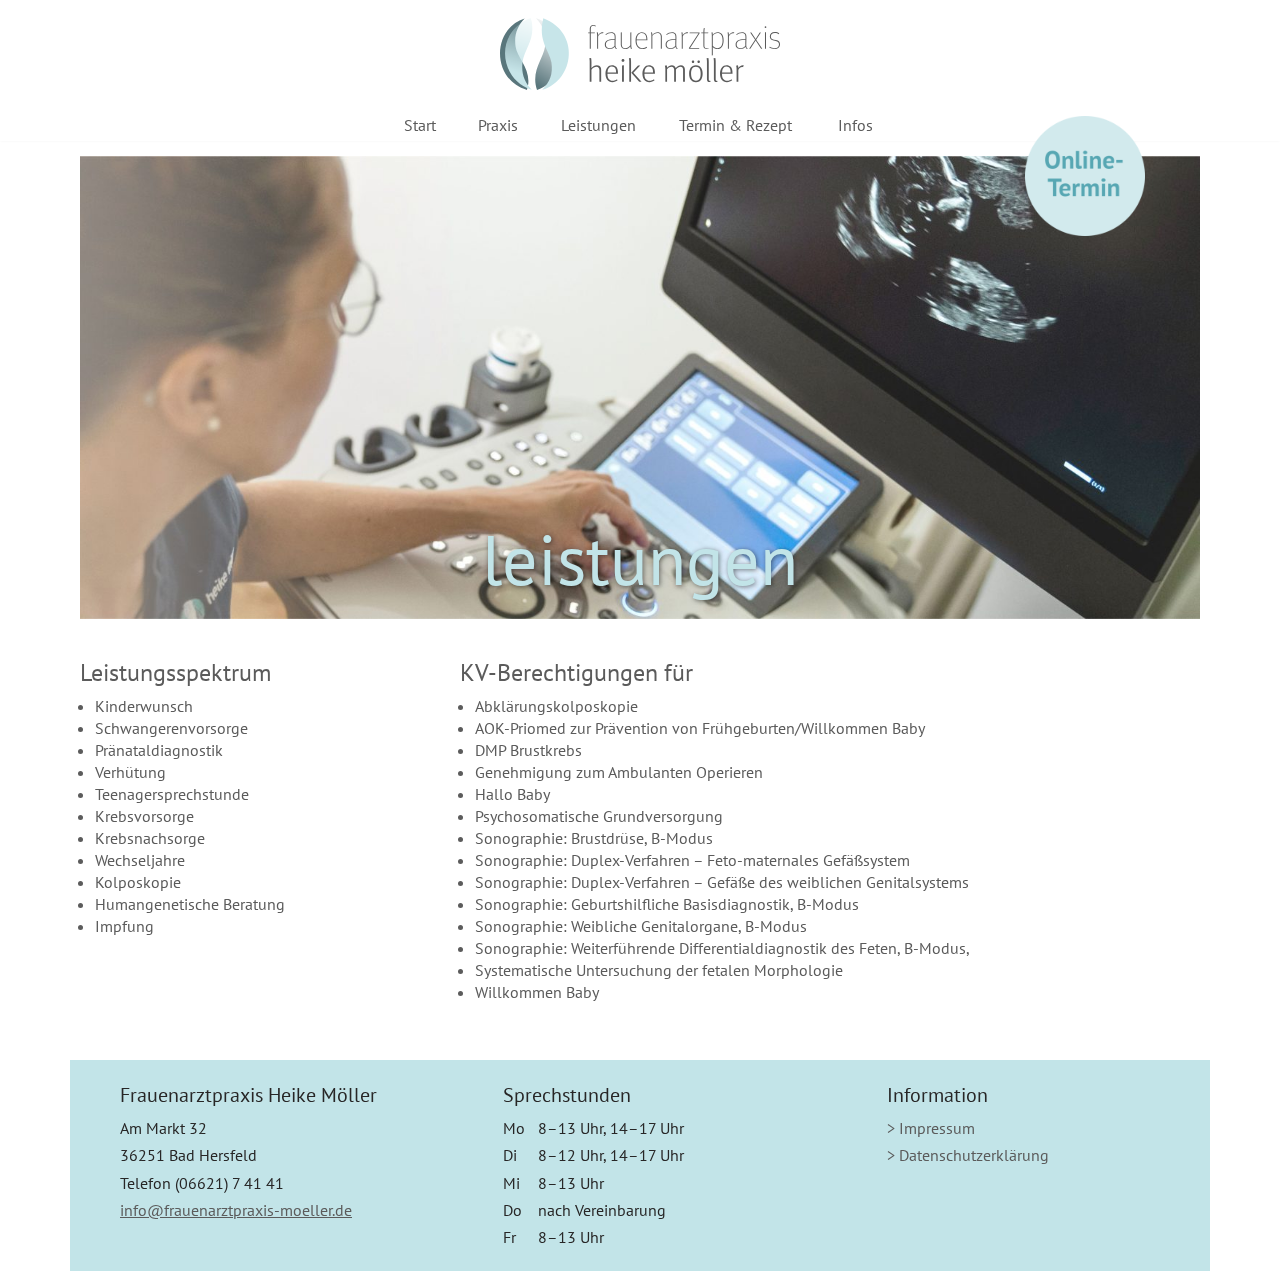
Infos (855, 124)
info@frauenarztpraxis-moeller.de (236, 1210)
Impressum (937, 1128)
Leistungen (598, 124)
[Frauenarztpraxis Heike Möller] (640, 54)
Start (420, 124)
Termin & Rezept (735, 124)
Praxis (498, 124)
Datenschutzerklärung (974, 1155)
